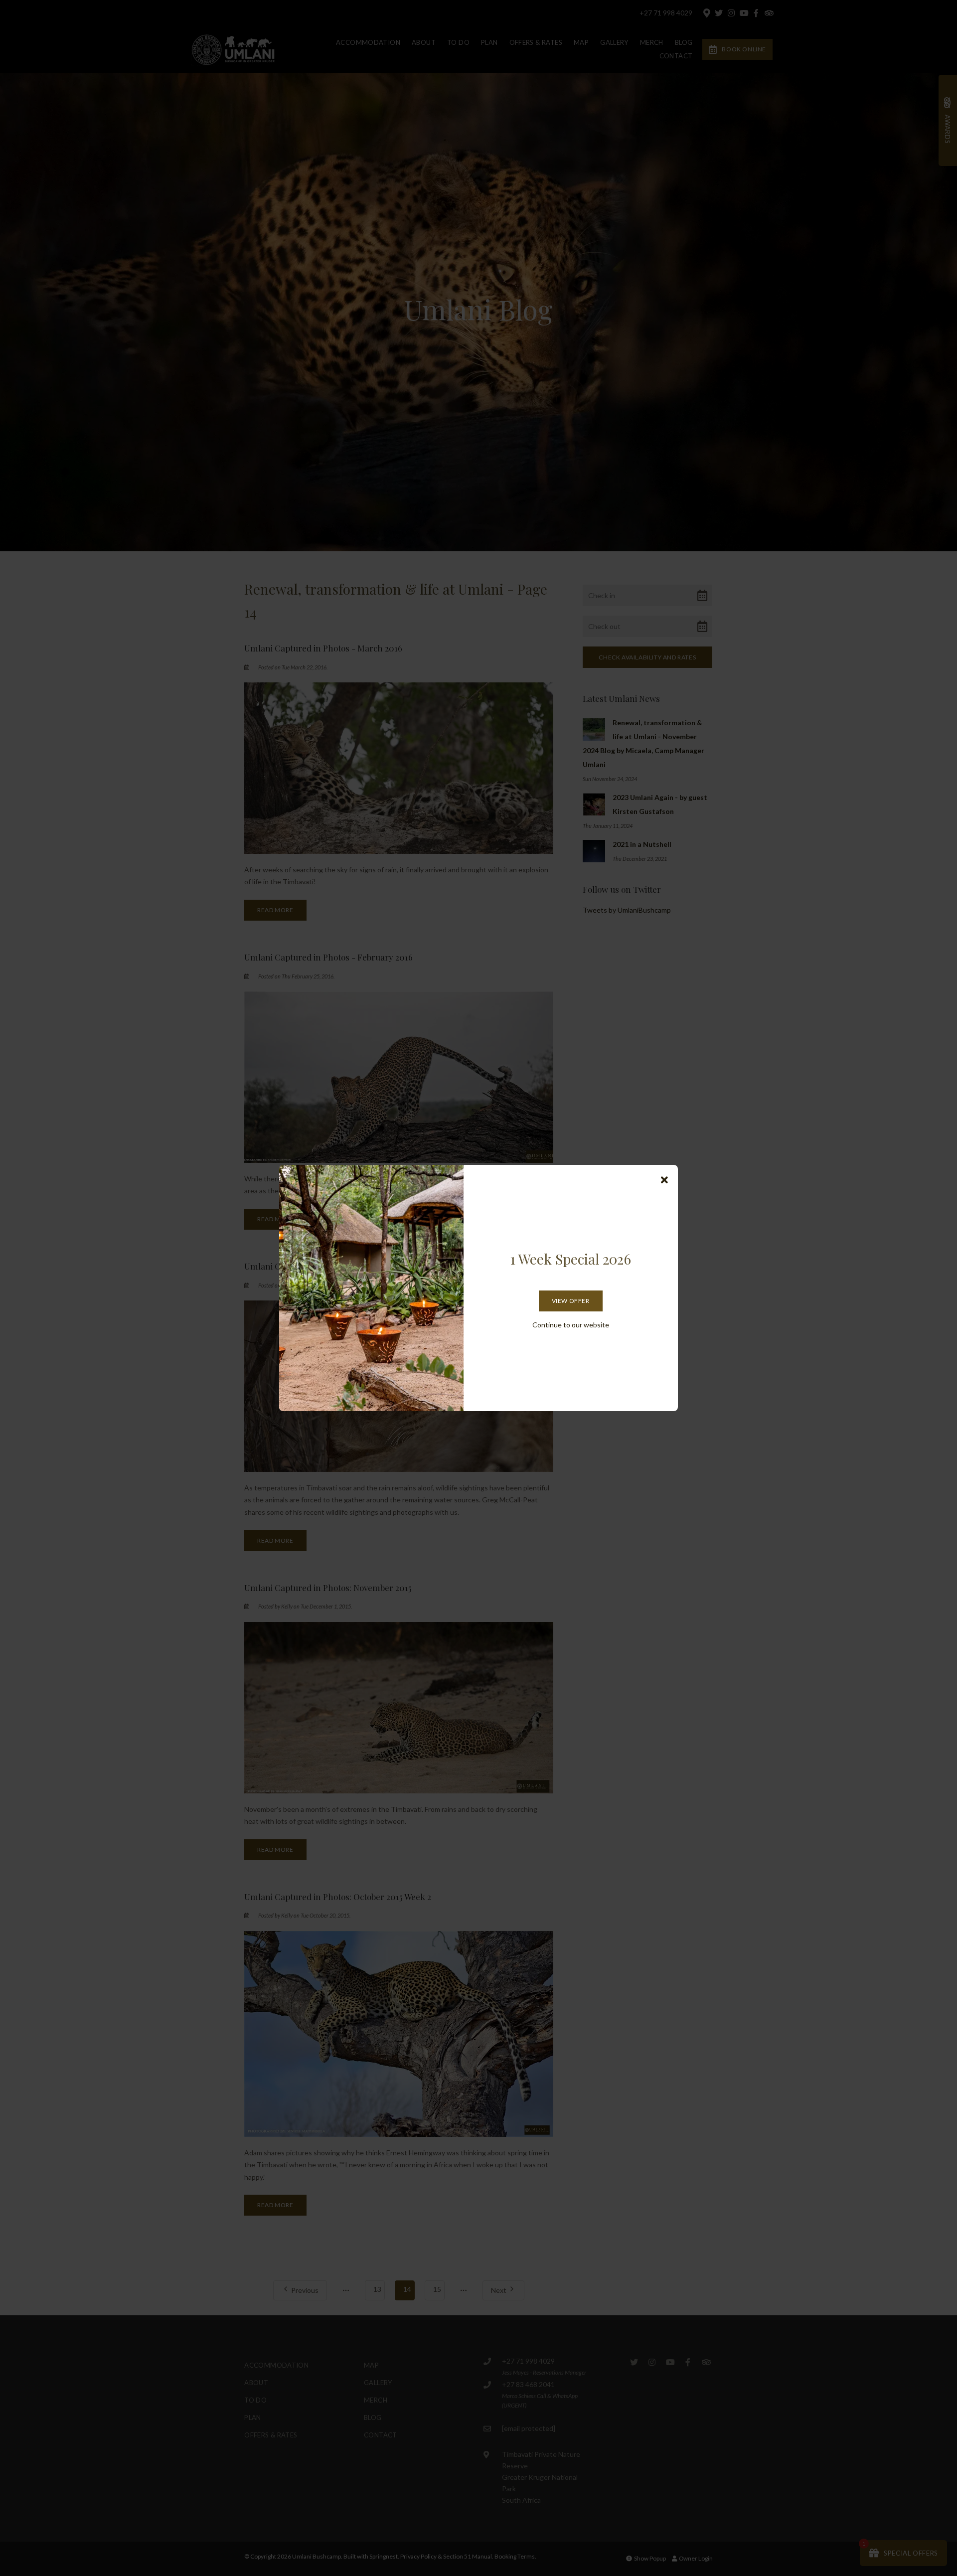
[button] (664, 1180)
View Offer (571, 1301)
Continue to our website (571, 1325)
